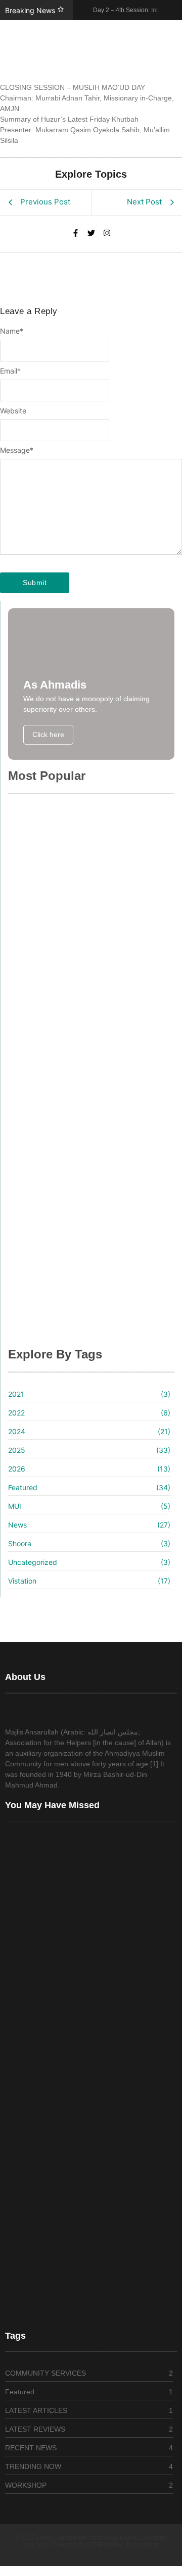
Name (12, 331)
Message (17, 450)
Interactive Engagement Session (78, 1120)
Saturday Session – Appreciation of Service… (84, 1257)
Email (10, 371)
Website (13, 411)
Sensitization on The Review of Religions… (75, 1326)
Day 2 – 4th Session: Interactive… (81, 932)
